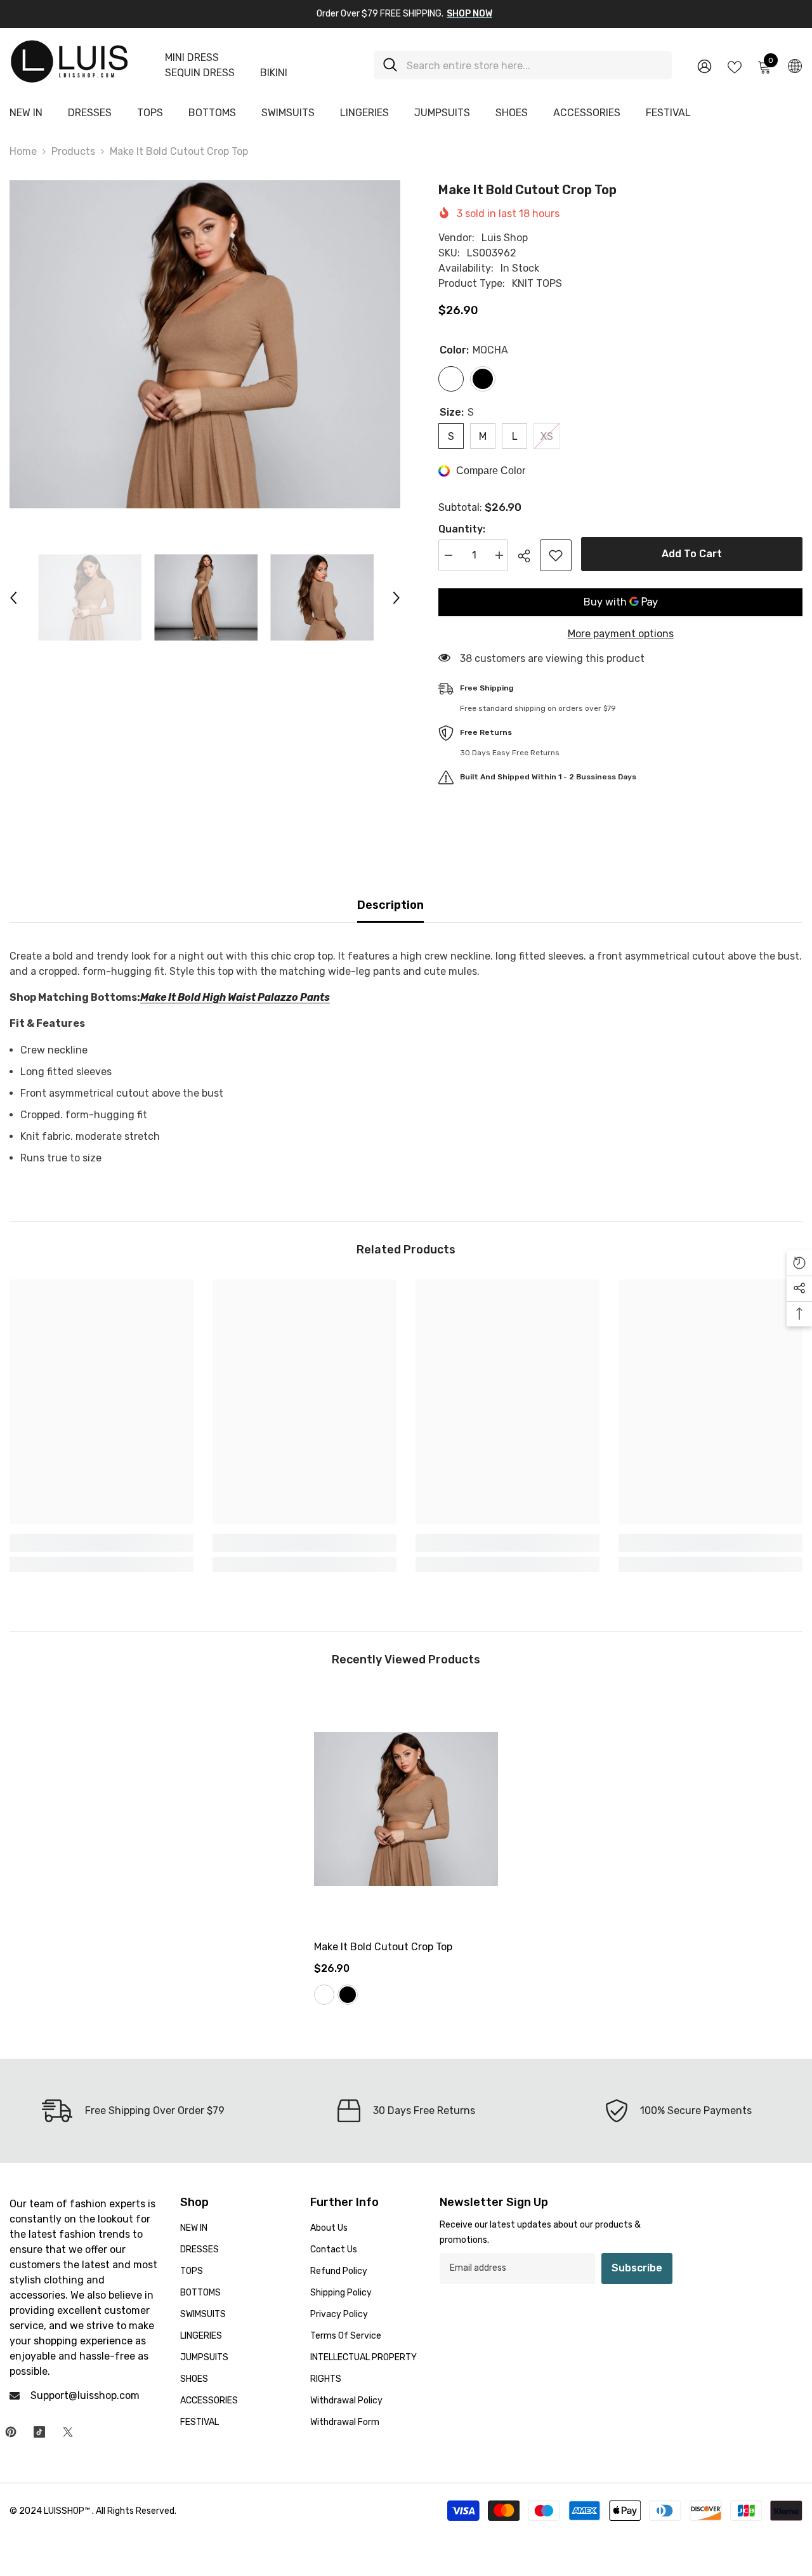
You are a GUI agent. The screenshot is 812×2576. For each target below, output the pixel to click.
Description (390, 905)
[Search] (523, 65)
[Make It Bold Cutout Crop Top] (406, 1809)
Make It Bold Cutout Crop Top (383, 1947)
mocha (324, 1995)
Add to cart (692, 554)
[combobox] (534, 65)
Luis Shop (505, 238)
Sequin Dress (200, 73)
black (348, 1995)
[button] (13, 598)
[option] (205, 344)
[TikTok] (39, 2432)
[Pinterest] (11, 2432)
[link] (101, 1543)
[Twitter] (68, 2432)
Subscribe (637, 2268)
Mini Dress (192, 57)
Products (73, 151)
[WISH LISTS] (735, 66)
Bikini (274, 73)
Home (23, 151)
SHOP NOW (469, 14)
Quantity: (462, 529)
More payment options (621, 634)
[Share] (529, 556)
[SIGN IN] (704, 66)
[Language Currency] (795, 65)
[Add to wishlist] (556, 555)
